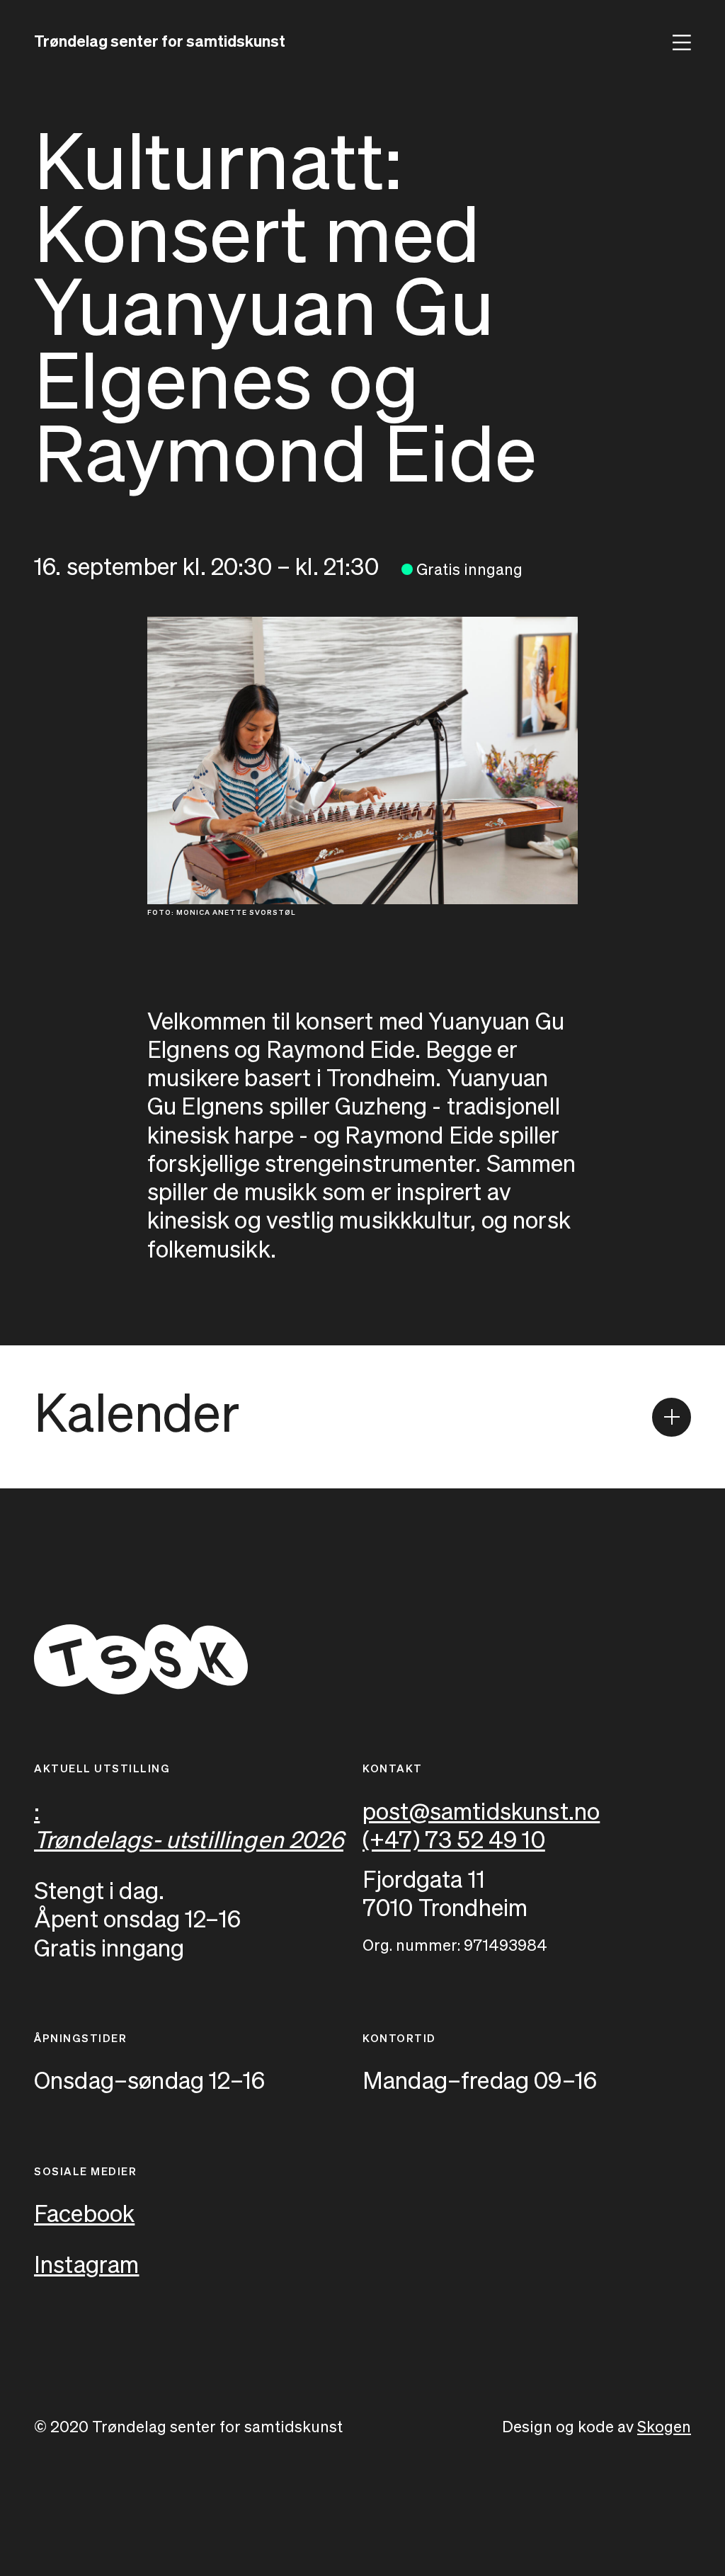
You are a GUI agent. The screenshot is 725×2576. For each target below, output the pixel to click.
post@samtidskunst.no (481, 1813)
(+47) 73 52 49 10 (454, 1841)
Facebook (84, 2215)
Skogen (664, 2428)
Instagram (87, 2266)
